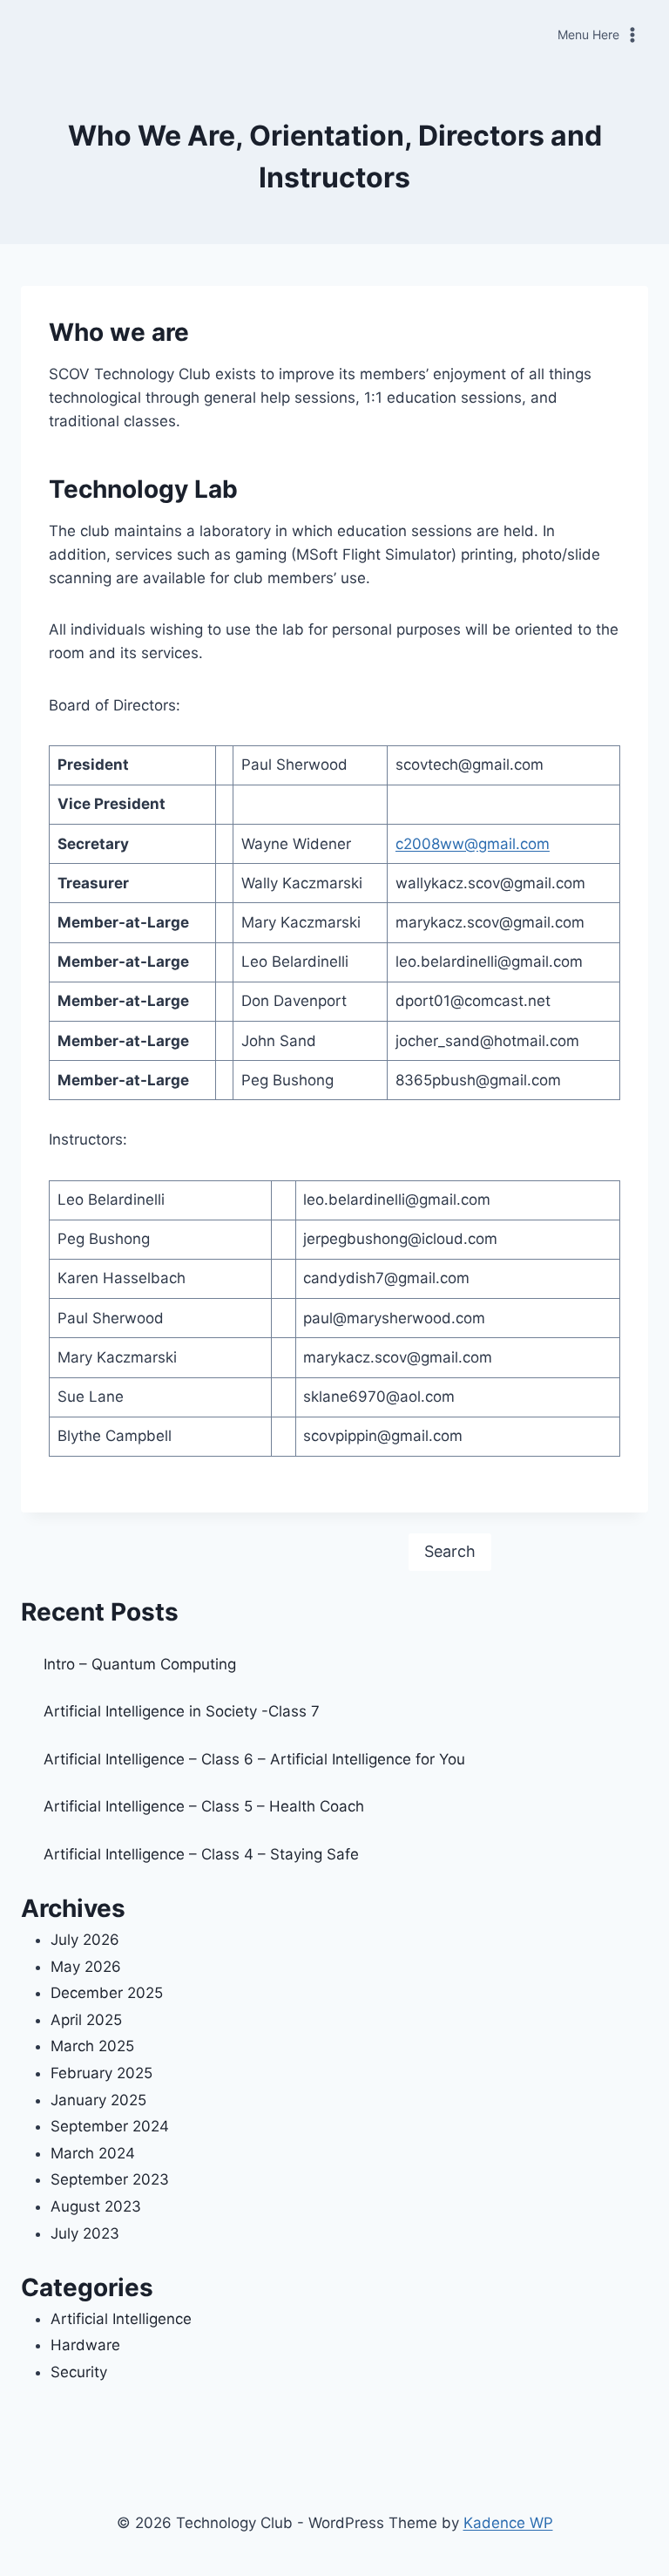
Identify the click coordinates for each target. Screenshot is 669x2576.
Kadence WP (508, 2523)
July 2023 (85, 2233)
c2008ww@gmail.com (473, 844)
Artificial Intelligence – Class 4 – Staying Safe (201, 1854)
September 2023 (110, 2179)
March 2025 (92, 2046)
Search (450, 1551)
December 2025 (107, 1993)
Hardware (85, 2345)
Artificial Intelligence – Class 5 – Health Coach (204, 1806)
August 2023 (96, 2206)
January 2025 (98, 2100)
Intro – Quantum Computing (140, 1664)
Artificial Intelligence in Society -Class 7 (182, 1711)
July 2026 (85, 1940)
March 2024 (93, 2153)
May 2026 (86, 1967)
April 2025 (86, 2020)
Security (79, 2372)
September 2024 (110, 2126)
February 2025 (101, 2073)
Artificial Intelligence (121, 2319)
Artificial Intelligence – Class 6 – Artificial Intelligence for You (254, 1759)
